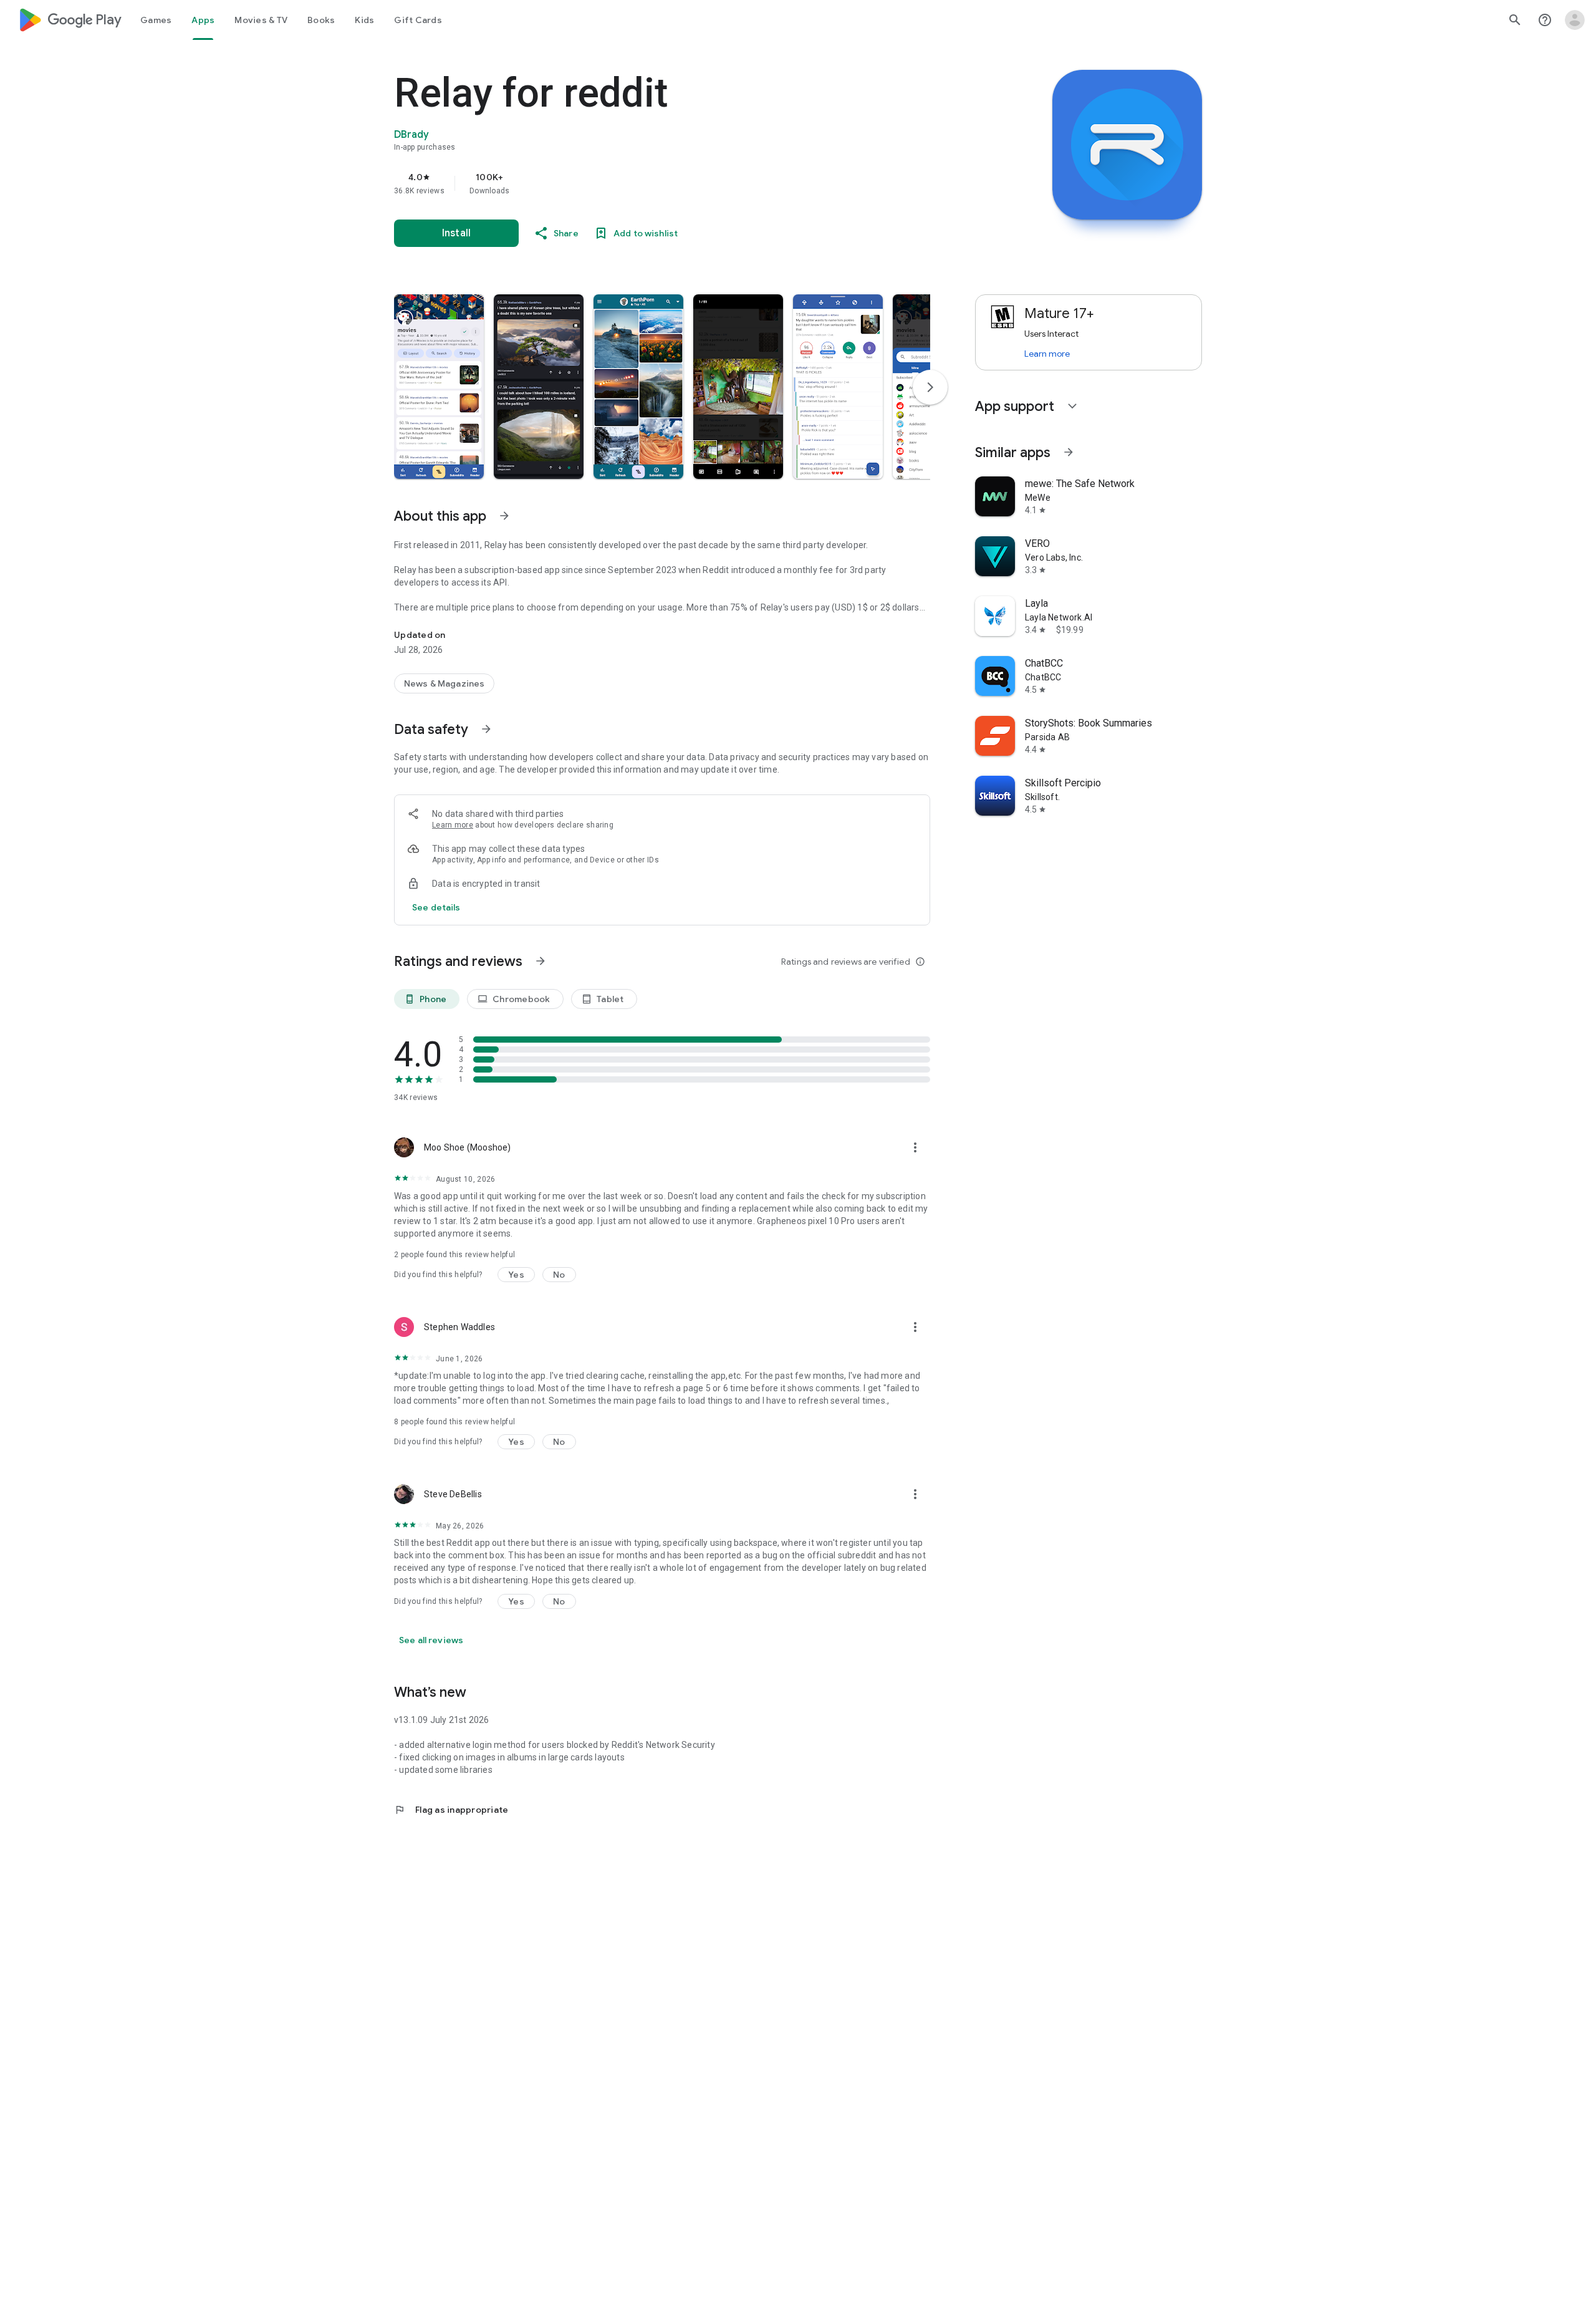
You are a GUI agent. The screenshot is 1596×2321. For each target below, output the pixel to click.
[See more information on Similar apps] (1069, 452)
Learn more (453, 825)
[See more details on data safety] (436, 907)
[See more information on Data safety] (486, 729)
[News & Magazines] (444, 683)
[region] (643, 183)
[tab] (156, 20)
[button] (439, 387)
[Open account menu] (1575, 20)
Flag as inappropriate (451, 1810)
